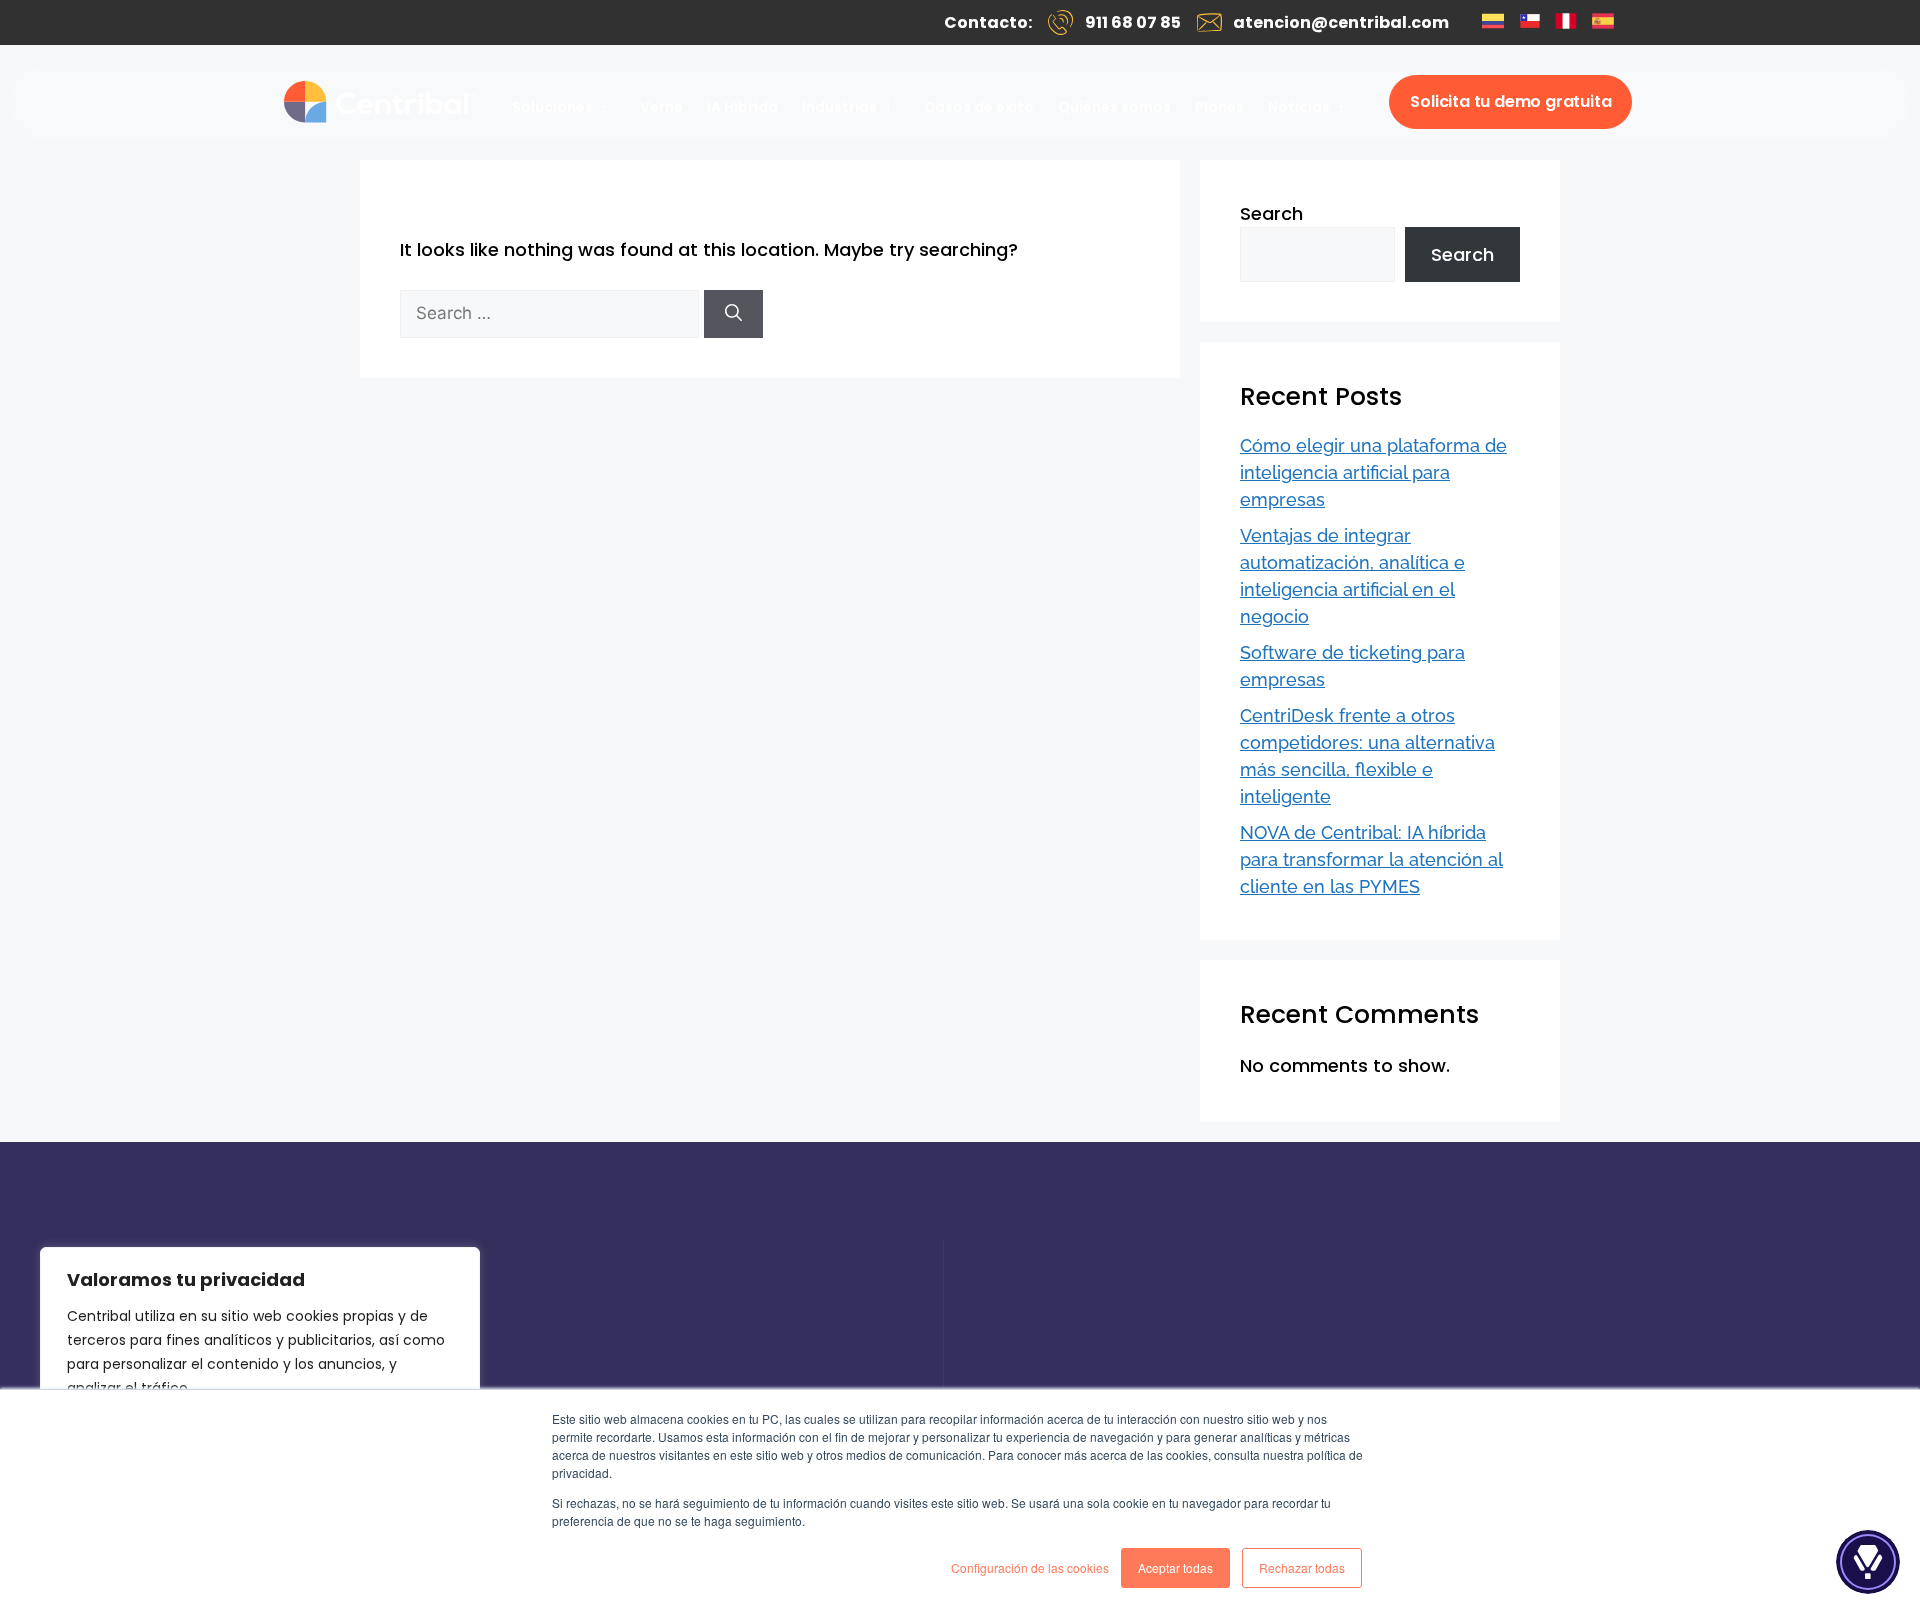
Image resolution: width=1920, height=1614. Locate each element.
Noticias (1299, 107)
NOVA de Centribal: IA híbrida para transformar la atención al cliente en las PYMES (1371, 859)
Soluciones (552, 107)
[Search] (733, 314)
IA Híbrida (742, 107)
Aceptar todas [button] (1175, 1567)
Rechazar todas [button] (1302, 1567)
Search (1271, 213)
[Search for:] (552, 312)
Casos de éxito (979, 107)
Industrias (839, 107)
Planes (1219, 107)
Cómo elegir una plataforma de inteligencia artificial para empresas (1373, 472)
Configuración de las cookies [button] (1030, 1567)
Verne (661, 107)
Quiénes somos (1114, 107)
